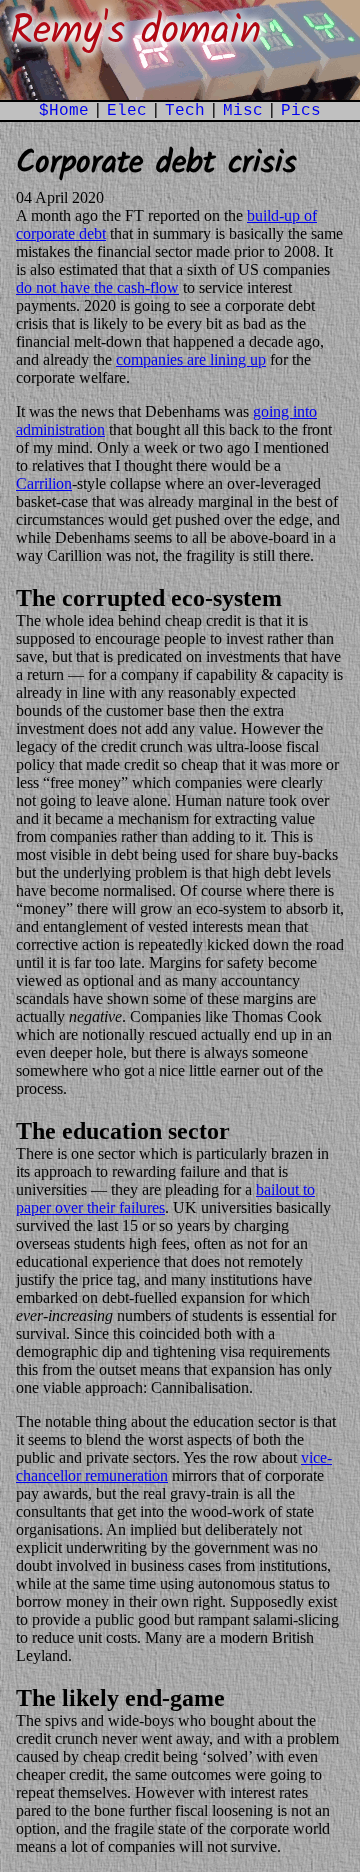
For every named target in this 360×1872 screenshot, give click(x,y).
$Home (64, 111)
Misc (243, 111)
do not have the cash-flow (97, 287)
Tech (185, 111)
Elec (127, 111)
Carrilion (44, 483)
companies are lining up (191, 359)
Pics (301, 111)
